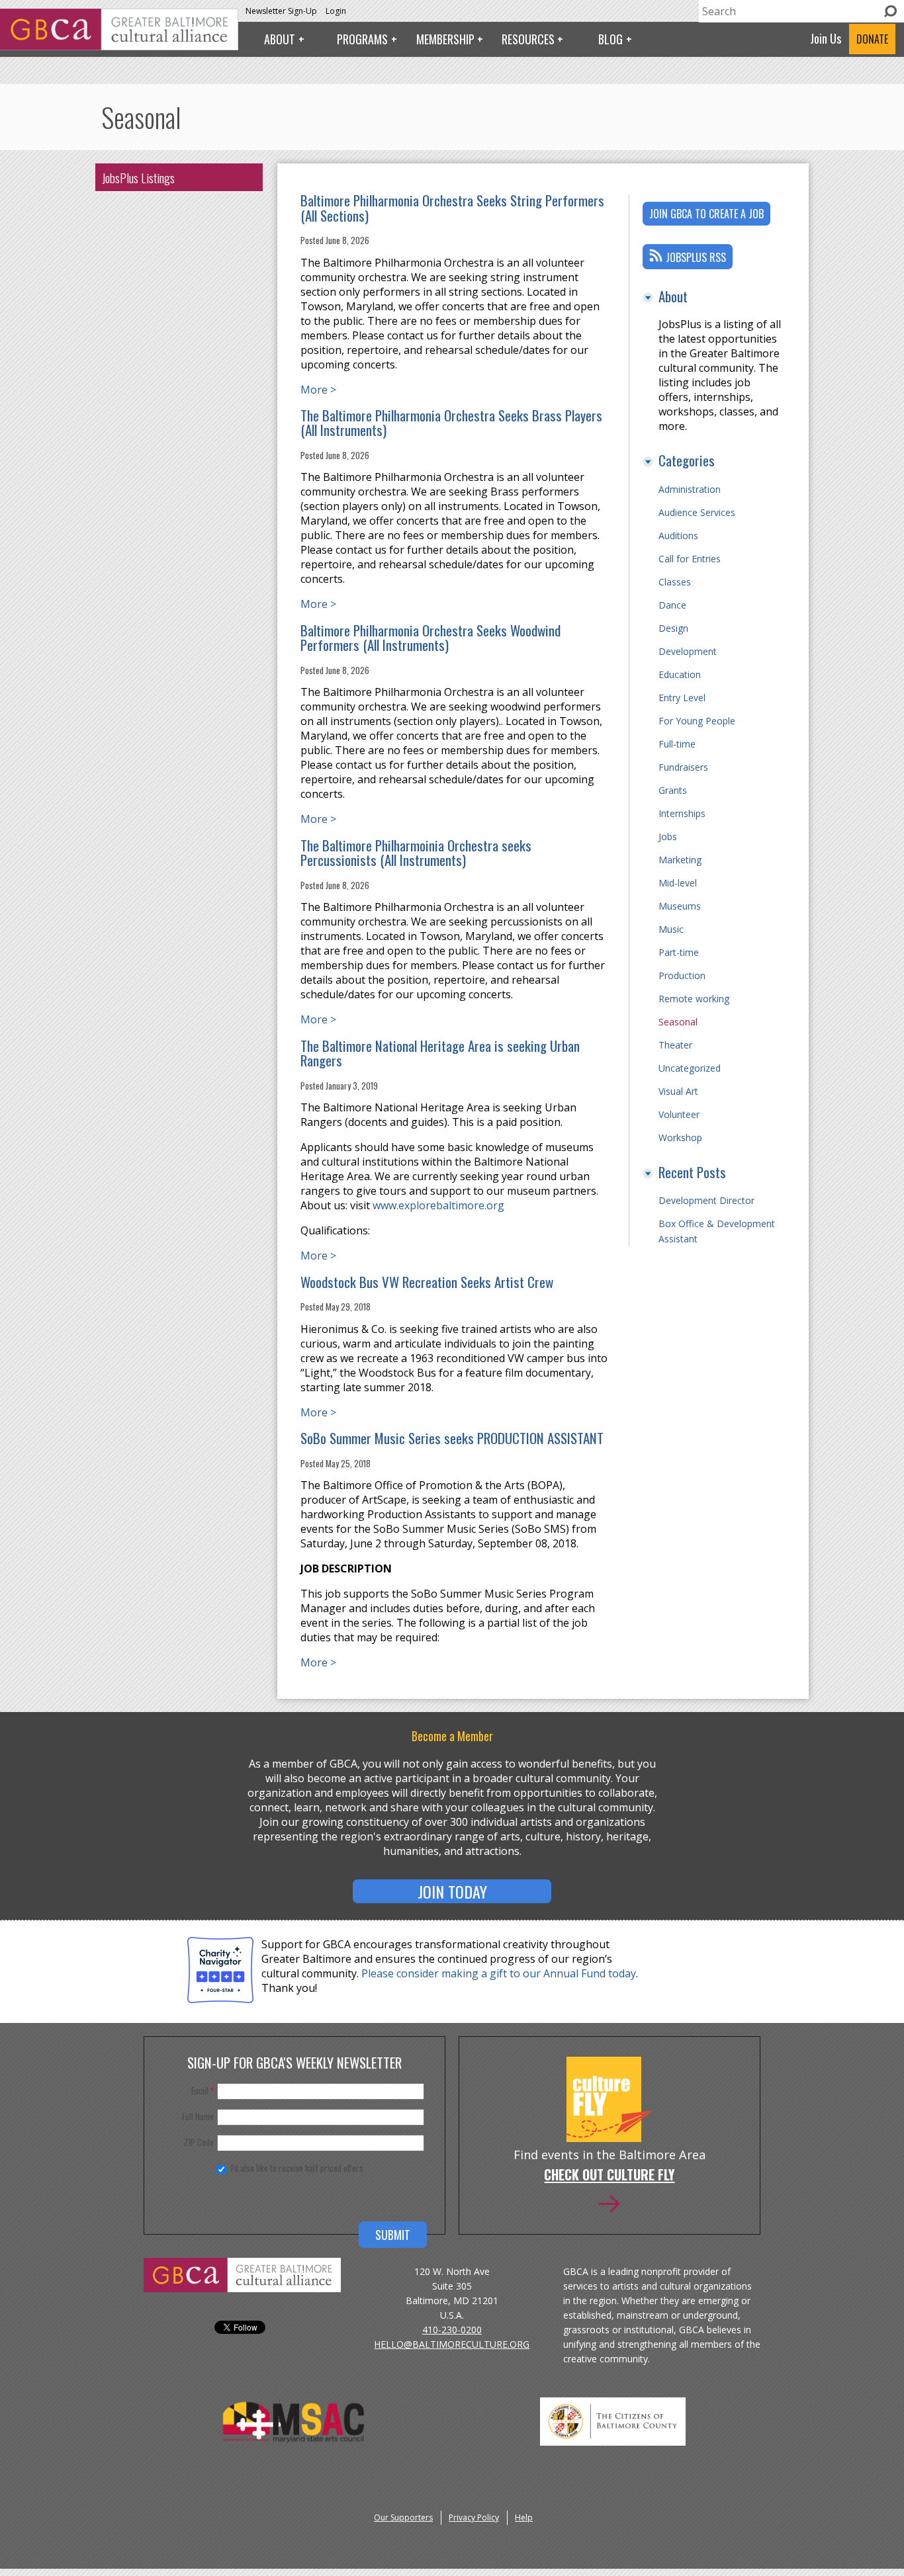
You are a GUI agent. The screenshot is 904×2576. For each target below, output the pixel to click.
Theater (675, 1045)
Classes (675, 582)
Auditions (678, 536)
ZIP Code (199, 2142)
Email (203, 2090)
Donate (872, 39)
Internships (682, 813)
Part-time (679, 952)
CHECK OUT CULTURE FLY (609, 2176)
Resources (528, 39)
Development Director (706, 1200)
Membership (445, 39)
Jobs (668, 837)
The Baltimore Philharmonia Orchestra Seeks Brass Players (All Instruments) (451, 423)
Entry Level (682, 698)
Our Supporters (403, 2517)
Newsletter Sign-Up (281, 11)
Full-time (677, 744)
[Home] (119, 46)
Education (680, 674)
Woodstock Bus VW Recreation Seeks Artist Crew (427, 1282)
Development (688, 651)
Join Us (826, 38)
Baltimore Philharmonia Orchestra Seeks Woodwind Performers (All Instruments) (430, 638)
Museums (680, 906)
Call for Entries (690, 559)
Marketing (680, 860)
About (280, 39)
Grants (673, 790)
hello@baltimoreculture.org (452, 2344)
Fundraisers (683, 767)
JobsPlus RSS (696, 257)
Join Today (452, 1891)
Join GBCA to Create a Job (706, 214)
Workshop (680, 1138)
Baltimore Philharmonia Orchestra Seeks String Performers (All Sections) (452, 208)
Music (671, 929)
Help (524, 2517)
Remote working (694, 999)
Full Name (198, 2116)
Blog (610, 39)
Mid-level (678, 883)
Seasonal (678, 1022)
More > (318, 390)
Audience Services (697, 512)
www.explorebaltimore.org (438, 1205)
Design (673, 628)
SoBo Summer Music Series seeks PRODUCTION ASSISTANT (452, 1438)
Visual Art (678, 1091)
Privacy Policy (474, 2517)
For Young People (697, 721)
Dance (672, 605)
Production (682, 975)
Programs (362, 39)
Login (336, 11)
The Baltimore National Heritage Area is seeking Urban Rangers (440, 1053)
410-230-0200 (452, 2330)
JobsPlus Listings (138, 177)
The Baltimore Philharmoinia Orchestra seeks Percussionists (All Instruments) (416, 853)
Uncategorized (690, 1068)
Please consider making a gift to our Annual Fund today (499, 1973)
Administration (690, 489)
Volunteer (679, 1114)
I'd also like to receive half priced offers (297, 2168)
